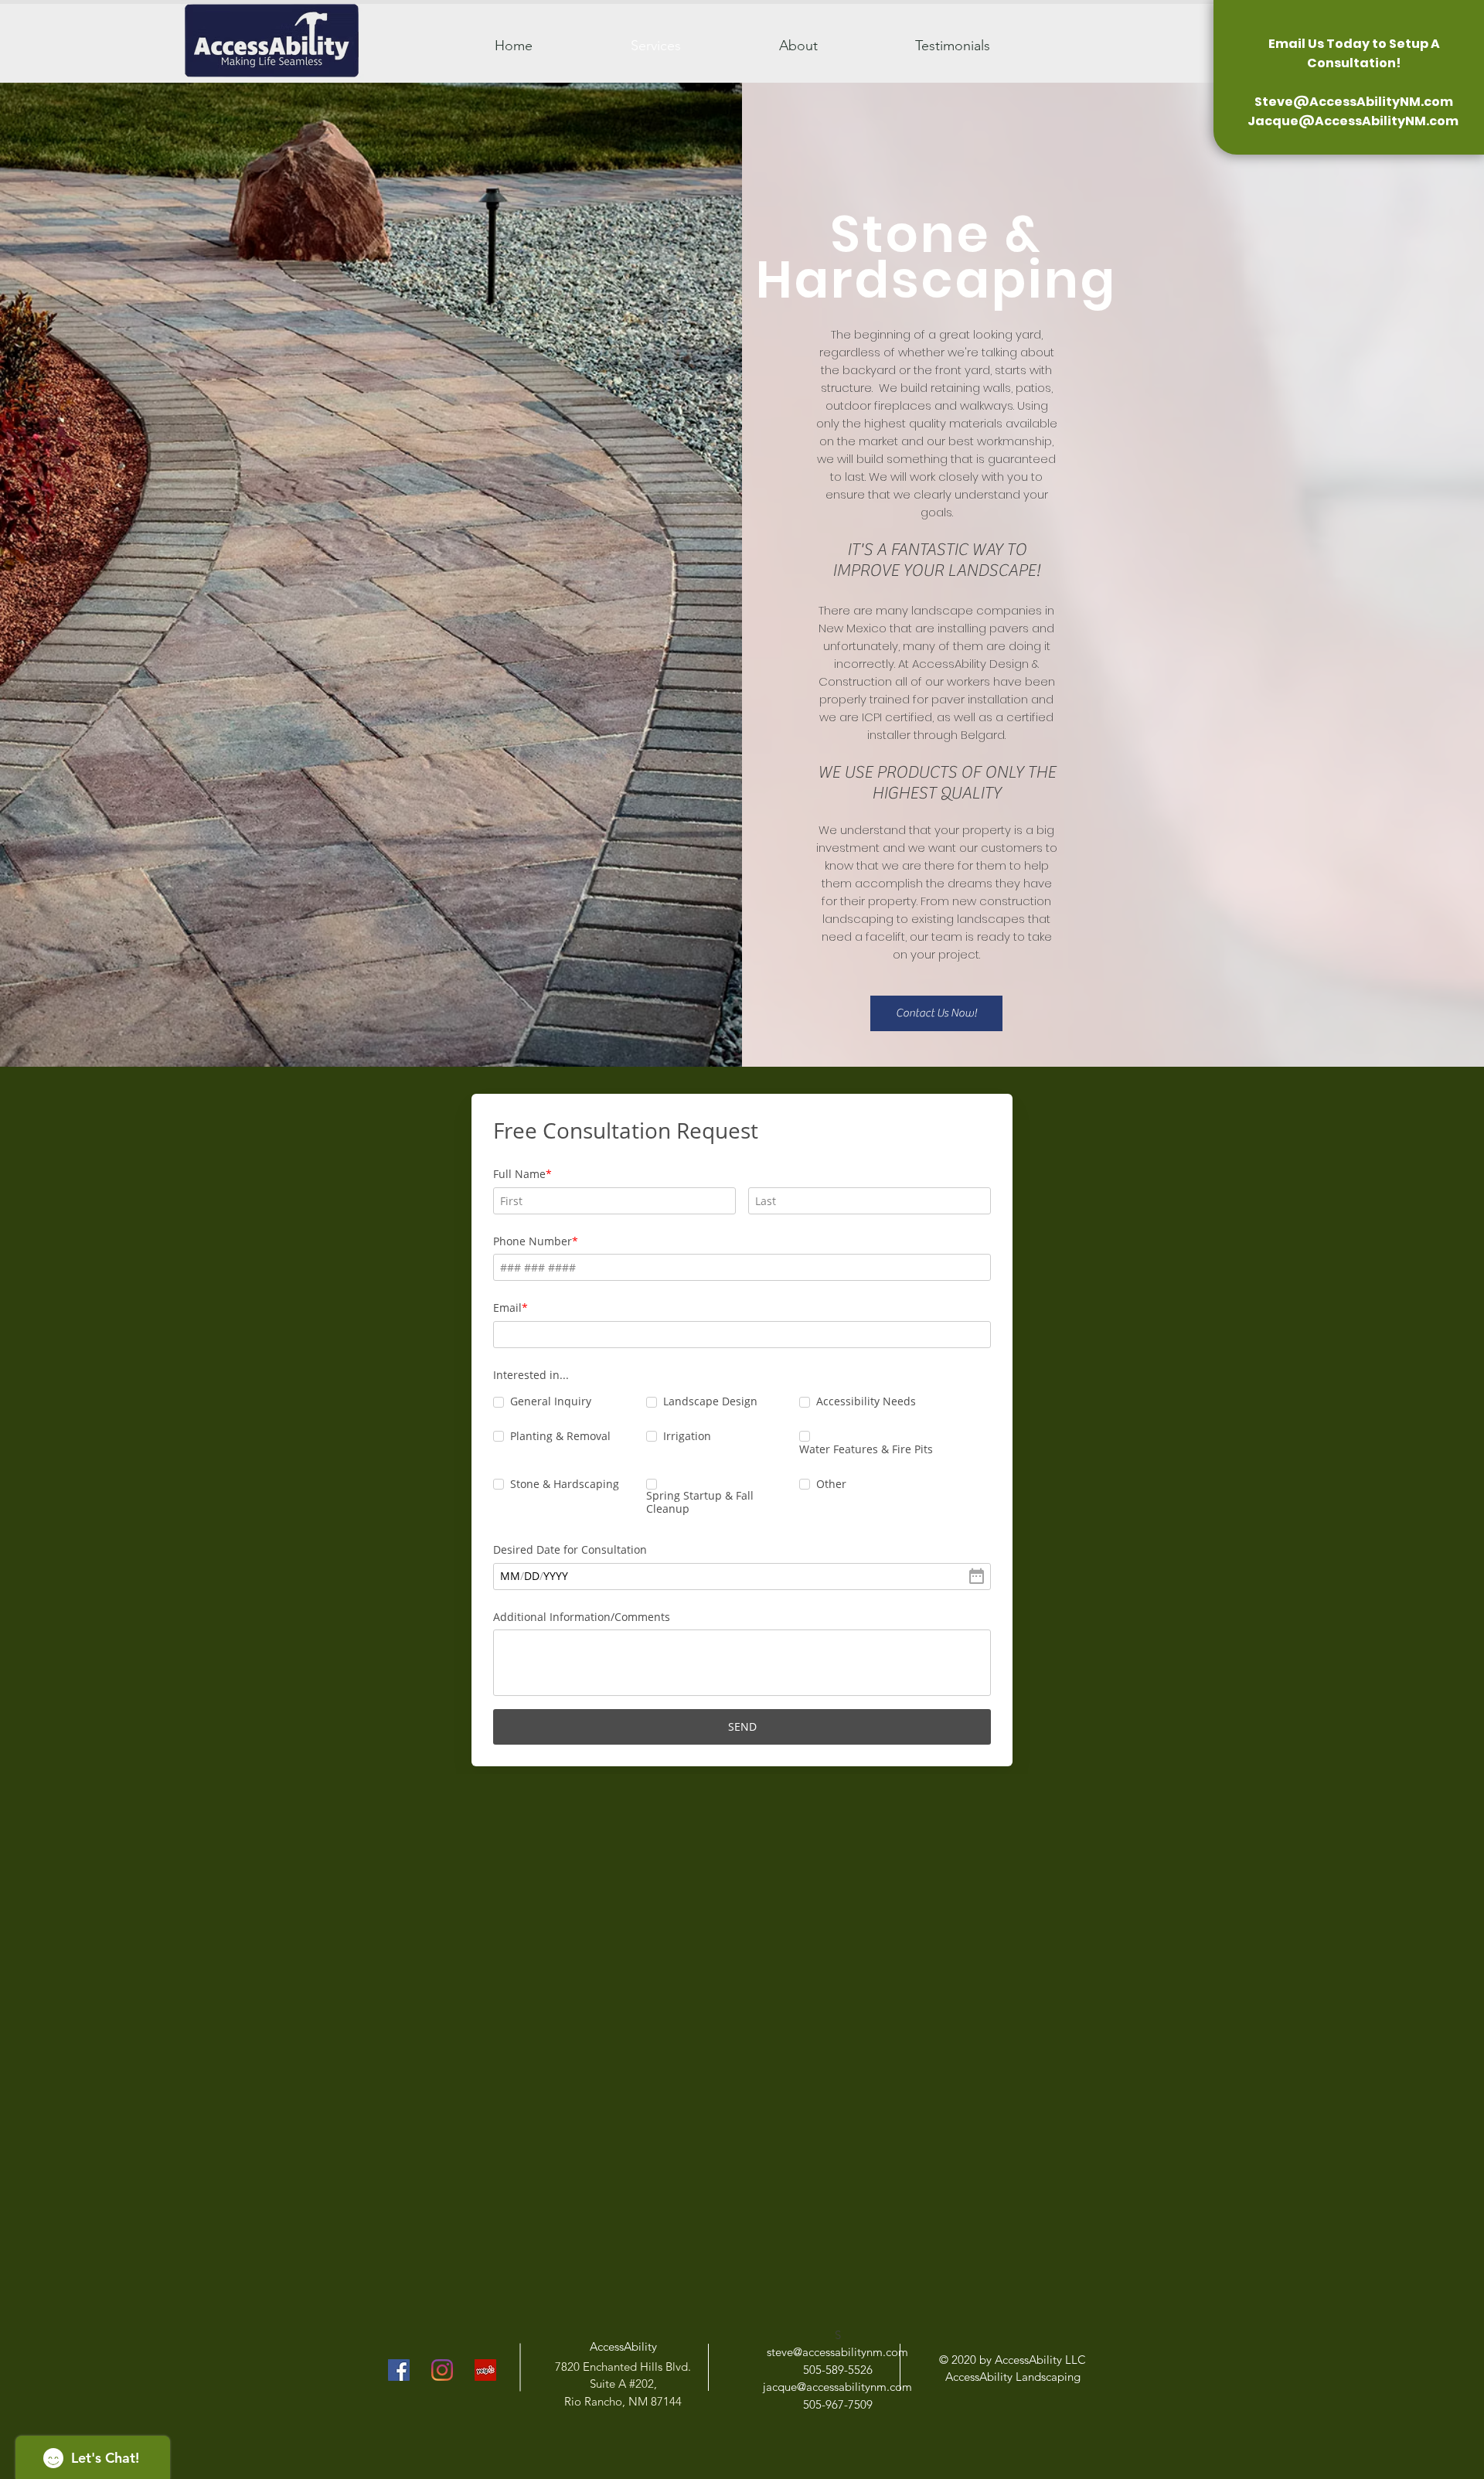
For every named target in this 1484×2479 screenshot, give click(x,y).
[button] (936, 1013)
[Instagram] (442, 2370)
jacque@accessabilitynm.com (837, 2387)
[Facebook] (399, 2370)
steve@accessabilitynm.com (837, 2352)
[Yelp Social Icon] (485, 2370)
